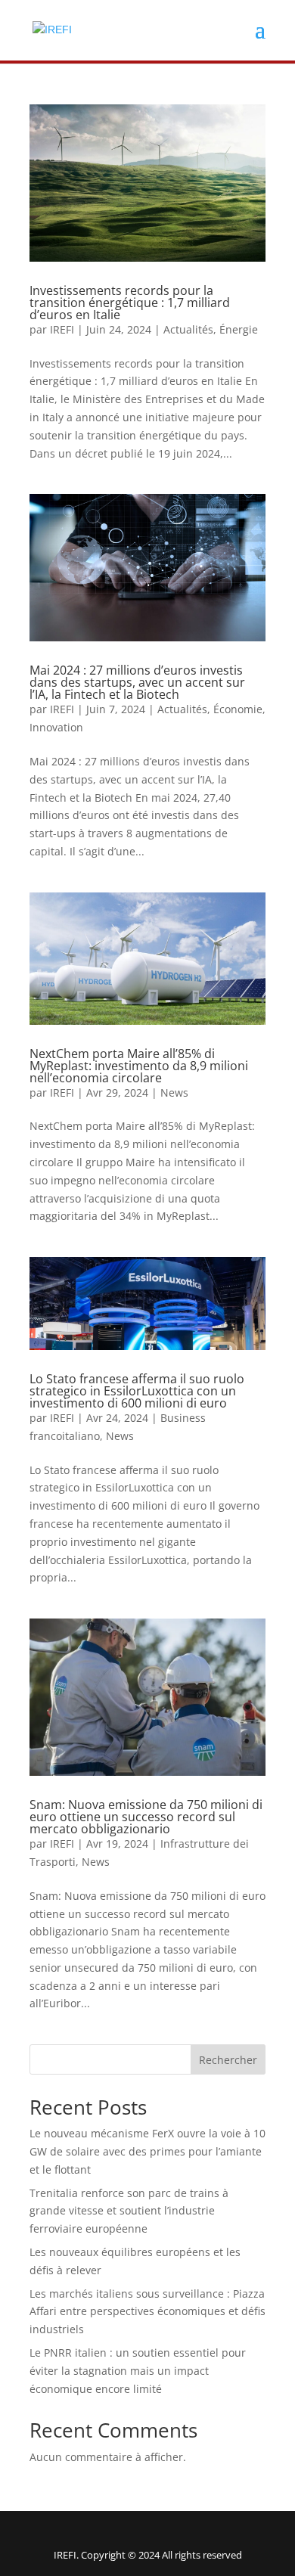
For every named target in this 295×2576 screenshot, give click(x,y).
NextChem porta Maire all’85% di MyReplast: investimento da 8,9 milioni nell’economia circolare (139, 1066)
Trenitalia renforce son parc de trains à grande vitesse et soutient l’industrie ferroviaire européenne (129, 2211)
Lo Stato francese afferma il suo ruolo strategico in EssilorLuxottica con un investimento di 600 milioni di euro (137, 1391)
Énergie (239, 329)
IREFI (62, 329)
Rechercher (228, 2060)
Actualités (188, 329)
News (174, 1092)
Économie (238, 709)
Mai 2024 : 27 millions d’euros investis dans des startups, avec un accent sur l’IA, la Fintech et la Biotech (137, 682)
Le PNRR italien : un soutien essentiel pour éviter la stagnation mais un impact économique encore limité (138, 2371)
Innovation (56, 727)
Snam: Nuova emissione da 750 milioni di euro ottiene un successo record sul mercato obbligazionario (146, 1817)
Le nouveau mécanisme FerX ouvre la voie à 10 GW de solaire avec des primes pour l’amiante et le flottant (147, 2151)
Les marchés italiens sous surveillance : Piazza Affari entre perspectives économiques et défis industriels (147, 2312)
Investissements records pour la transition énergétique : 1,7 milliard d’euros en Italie (130, 303)
